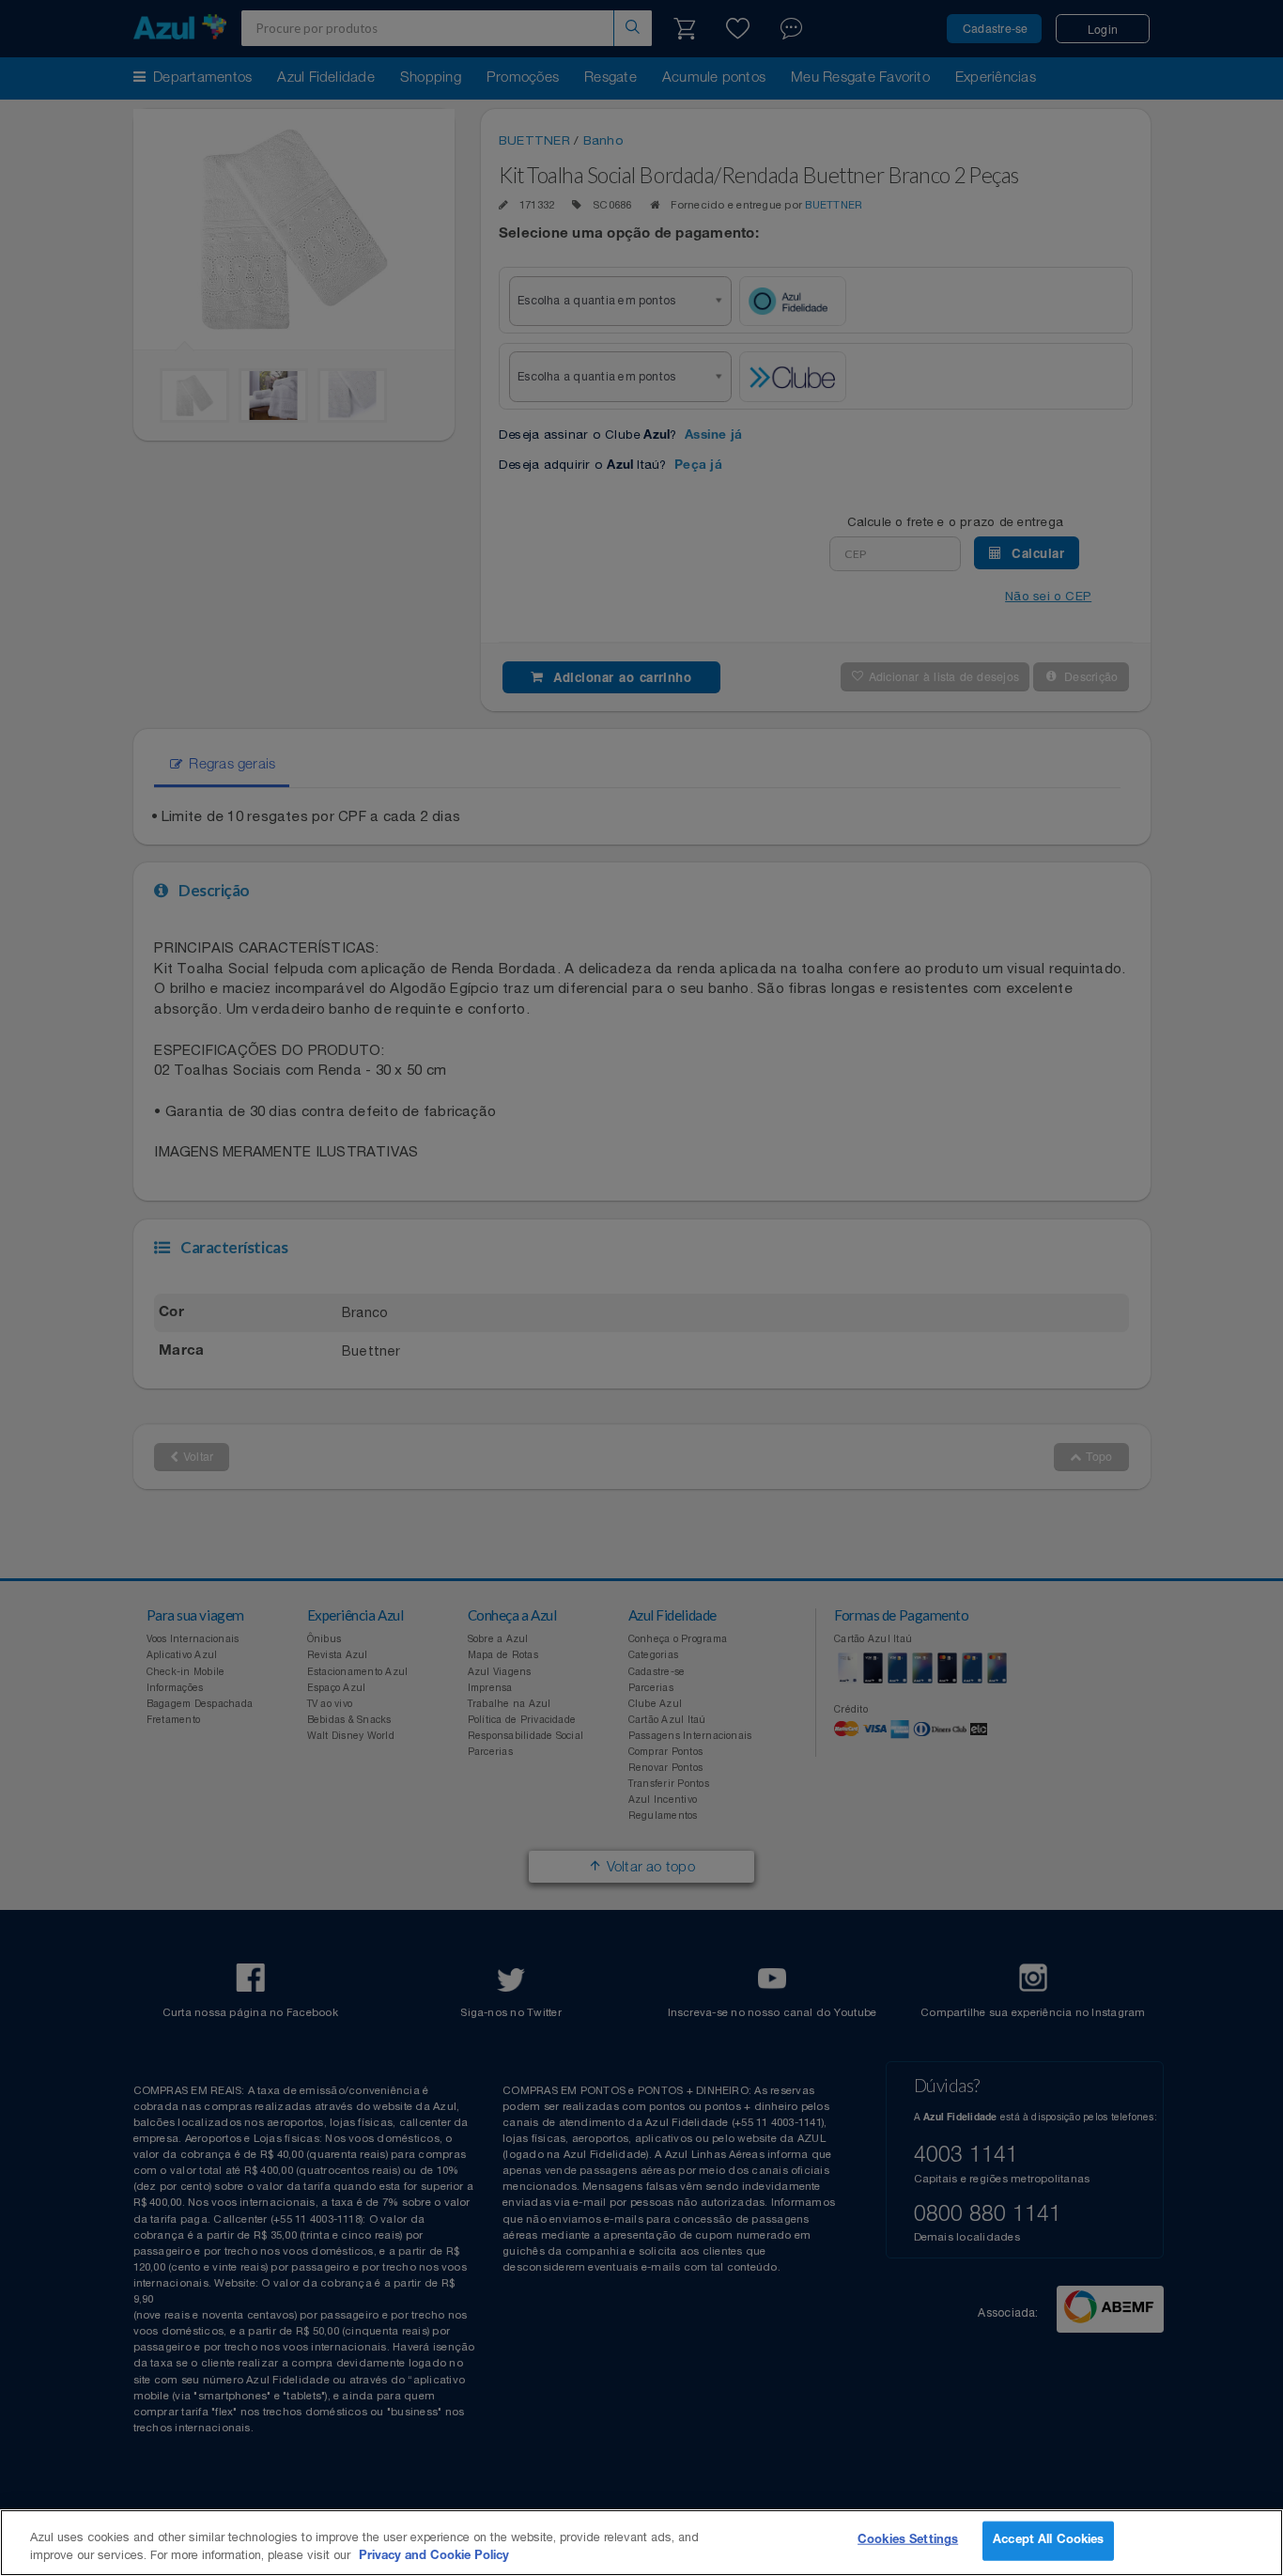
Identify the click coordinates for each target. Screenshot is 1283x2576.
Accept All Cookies (1048, 2541)
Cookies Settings (908, 2541)
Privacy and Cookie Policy (434, 2557)
